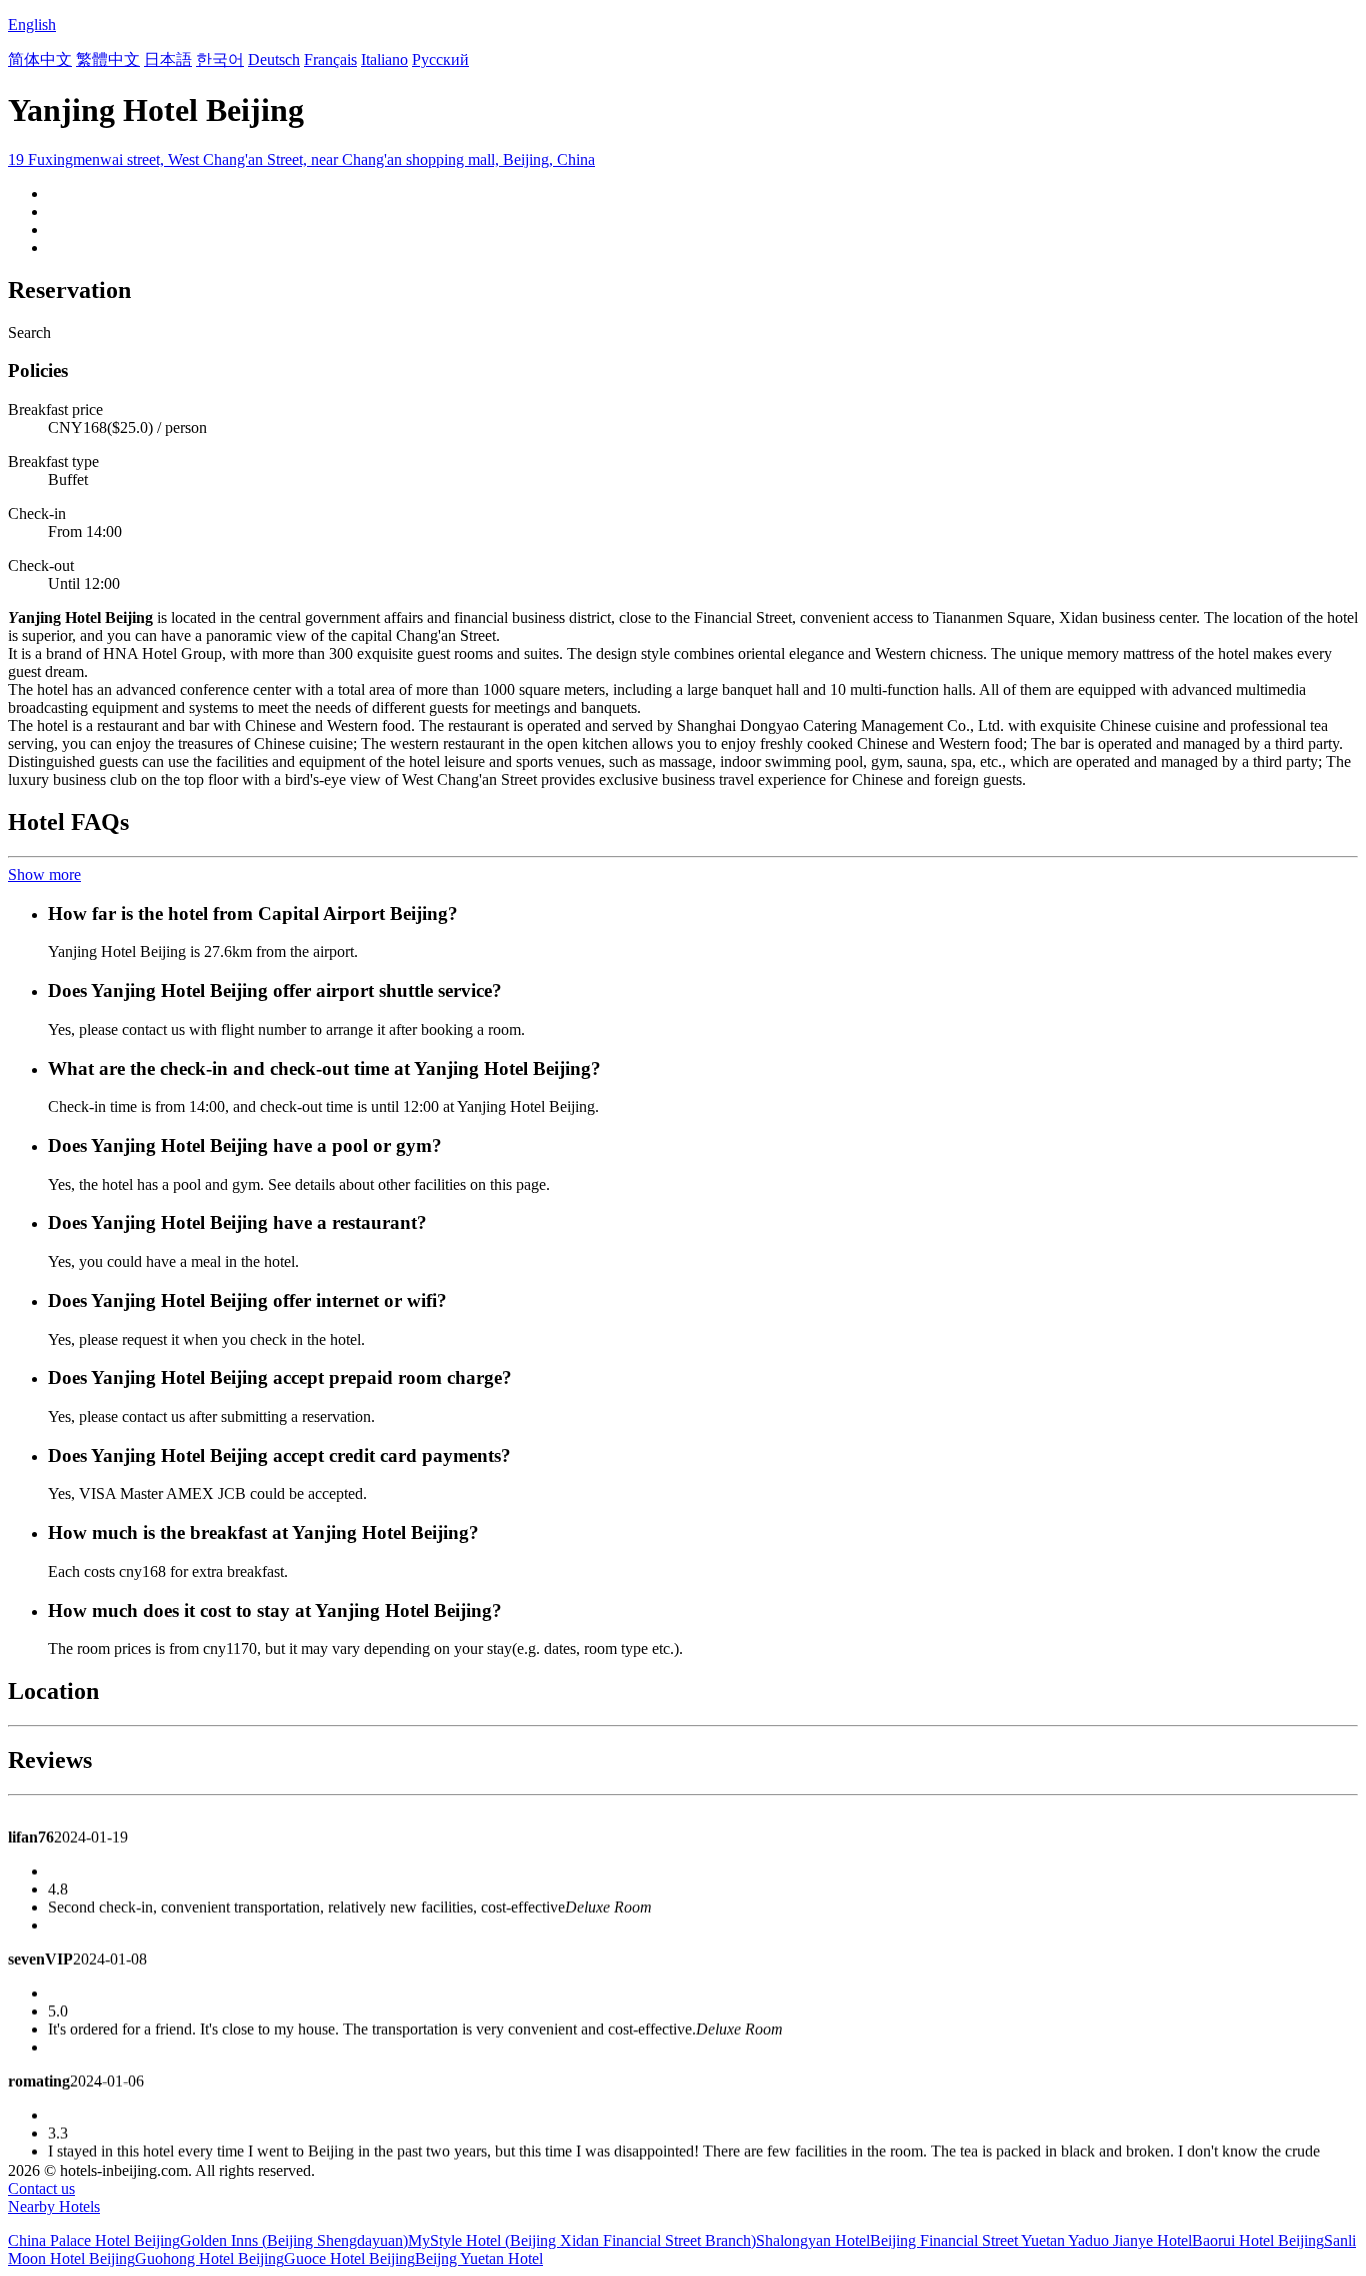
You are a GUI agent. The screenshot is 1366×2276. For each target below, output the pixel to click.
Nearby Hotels (54, 2206)
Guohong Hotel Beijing (209, 2258)
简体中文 (40, 59)
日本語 (168, 59)
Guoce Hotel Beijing (349, 2258)
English (32, 24)
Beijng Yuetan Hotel (479, 2258)
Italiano (384, 59)
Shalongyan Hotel (813, 2240)
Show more (44, 874)
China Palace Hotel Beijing (94, 2240)
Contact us (41, 2188)
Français (330, 59)
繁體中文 (108, 59)
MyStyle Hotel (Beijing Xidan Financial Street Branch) (582, 2240)
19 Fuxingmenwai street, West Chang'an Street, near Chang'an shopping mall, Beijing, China (301, 159)
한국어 (220, 59)
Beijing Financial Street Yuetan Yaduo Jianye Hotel (1031, 2240)
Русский (440, 59)
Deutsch (274, 59)
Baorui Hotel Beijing (1258, 2240)
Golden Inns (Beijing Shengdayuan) (294, 2240)
